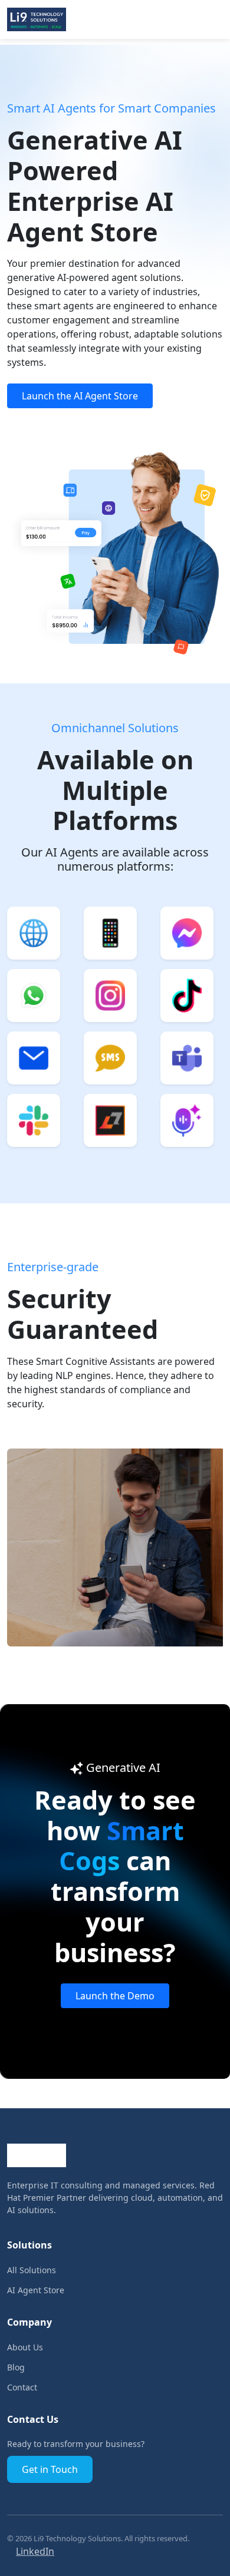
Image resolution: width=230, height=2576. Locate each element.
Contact (22, 2387)
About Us (25, 2347)
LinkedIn (35, 2551)
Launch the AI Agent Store (80, 396)
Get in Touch (50, 2469)
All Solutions (32, 2270)
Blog (16, 2367)
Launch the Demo (115, 1996)
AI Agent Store (36, 2290)
